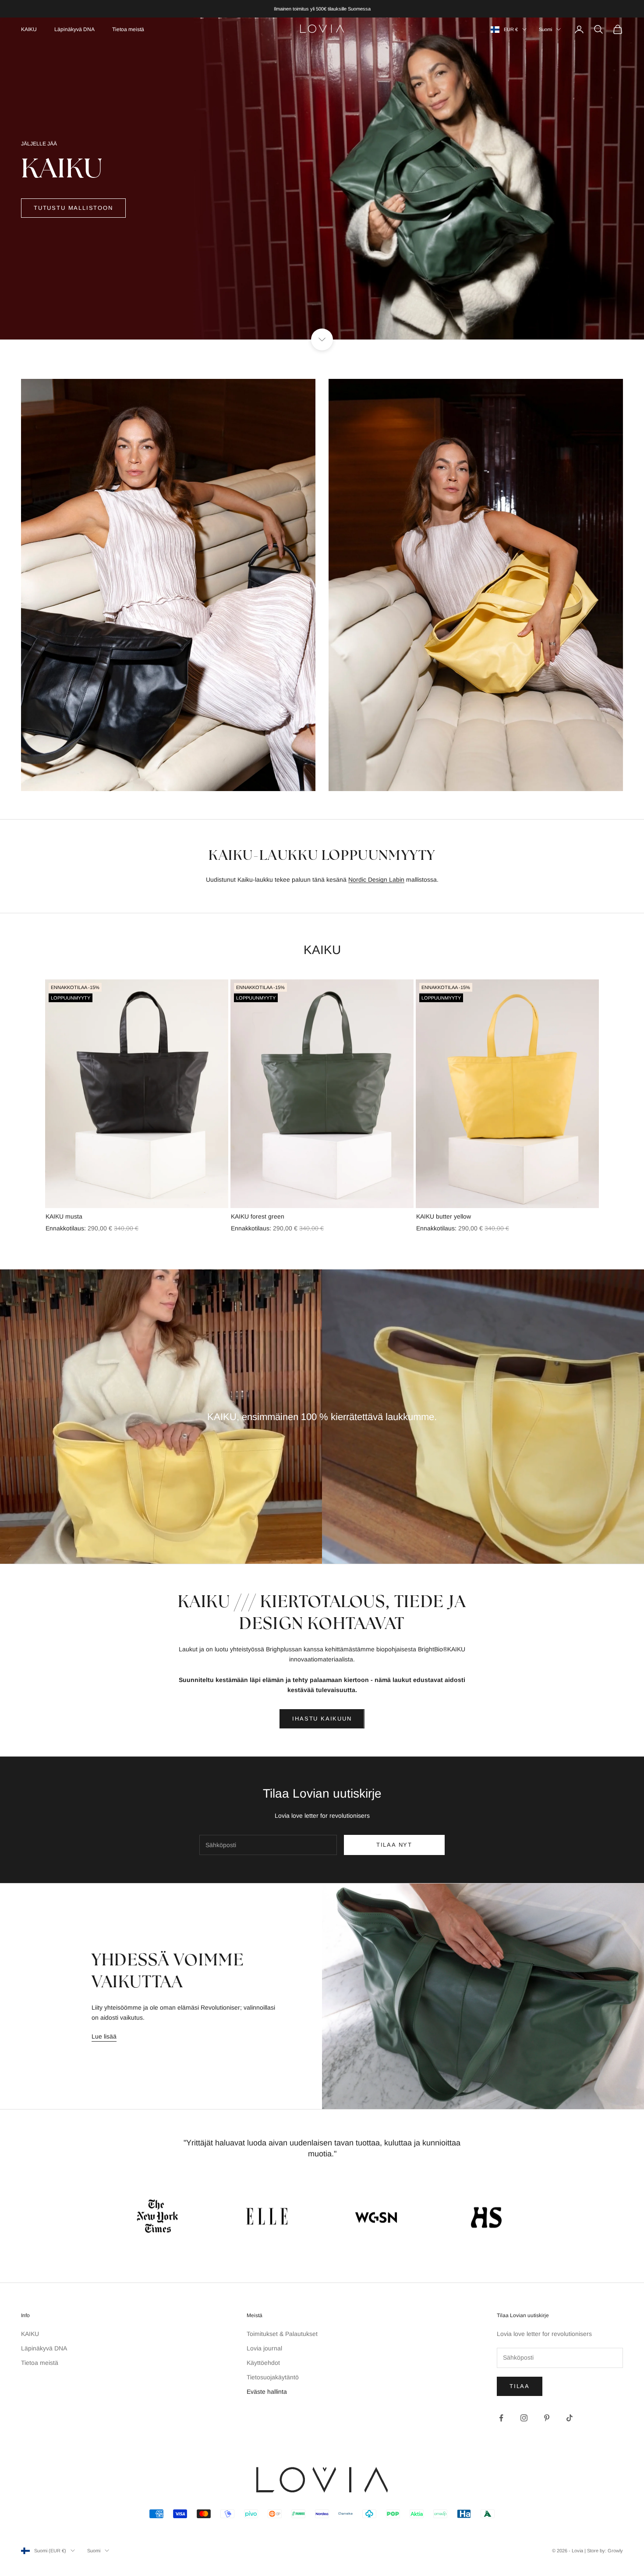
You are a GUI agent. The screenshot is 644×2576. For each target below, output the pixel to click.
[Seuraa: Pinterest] (547, 2418)
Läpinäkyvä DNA (74, 29)
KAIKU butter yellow (444, 1216)
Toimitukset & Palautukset (282, 2334)
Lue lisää (104, 2036)
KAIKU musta (64, 1216)
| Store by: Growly (604, 2551)
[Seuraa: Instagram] (524, 2418)
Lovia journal (264, 2348)
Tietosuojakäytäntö (273, 2377)
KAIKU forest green (258, 1216)
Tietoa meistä (128, 29)
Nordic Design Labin (376, 880)
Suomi (545, 29)
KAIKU (29, 29)
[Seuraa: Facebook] (501, 2418)
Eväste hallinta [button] (267, 2392)
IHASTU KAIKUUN (322, 1719)
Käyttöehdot (263, 2363)
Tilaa (520, 2386)
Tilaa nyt (394, 1845)
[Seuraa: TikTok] (570, 2418)
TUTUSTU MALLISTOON (73, 208)
